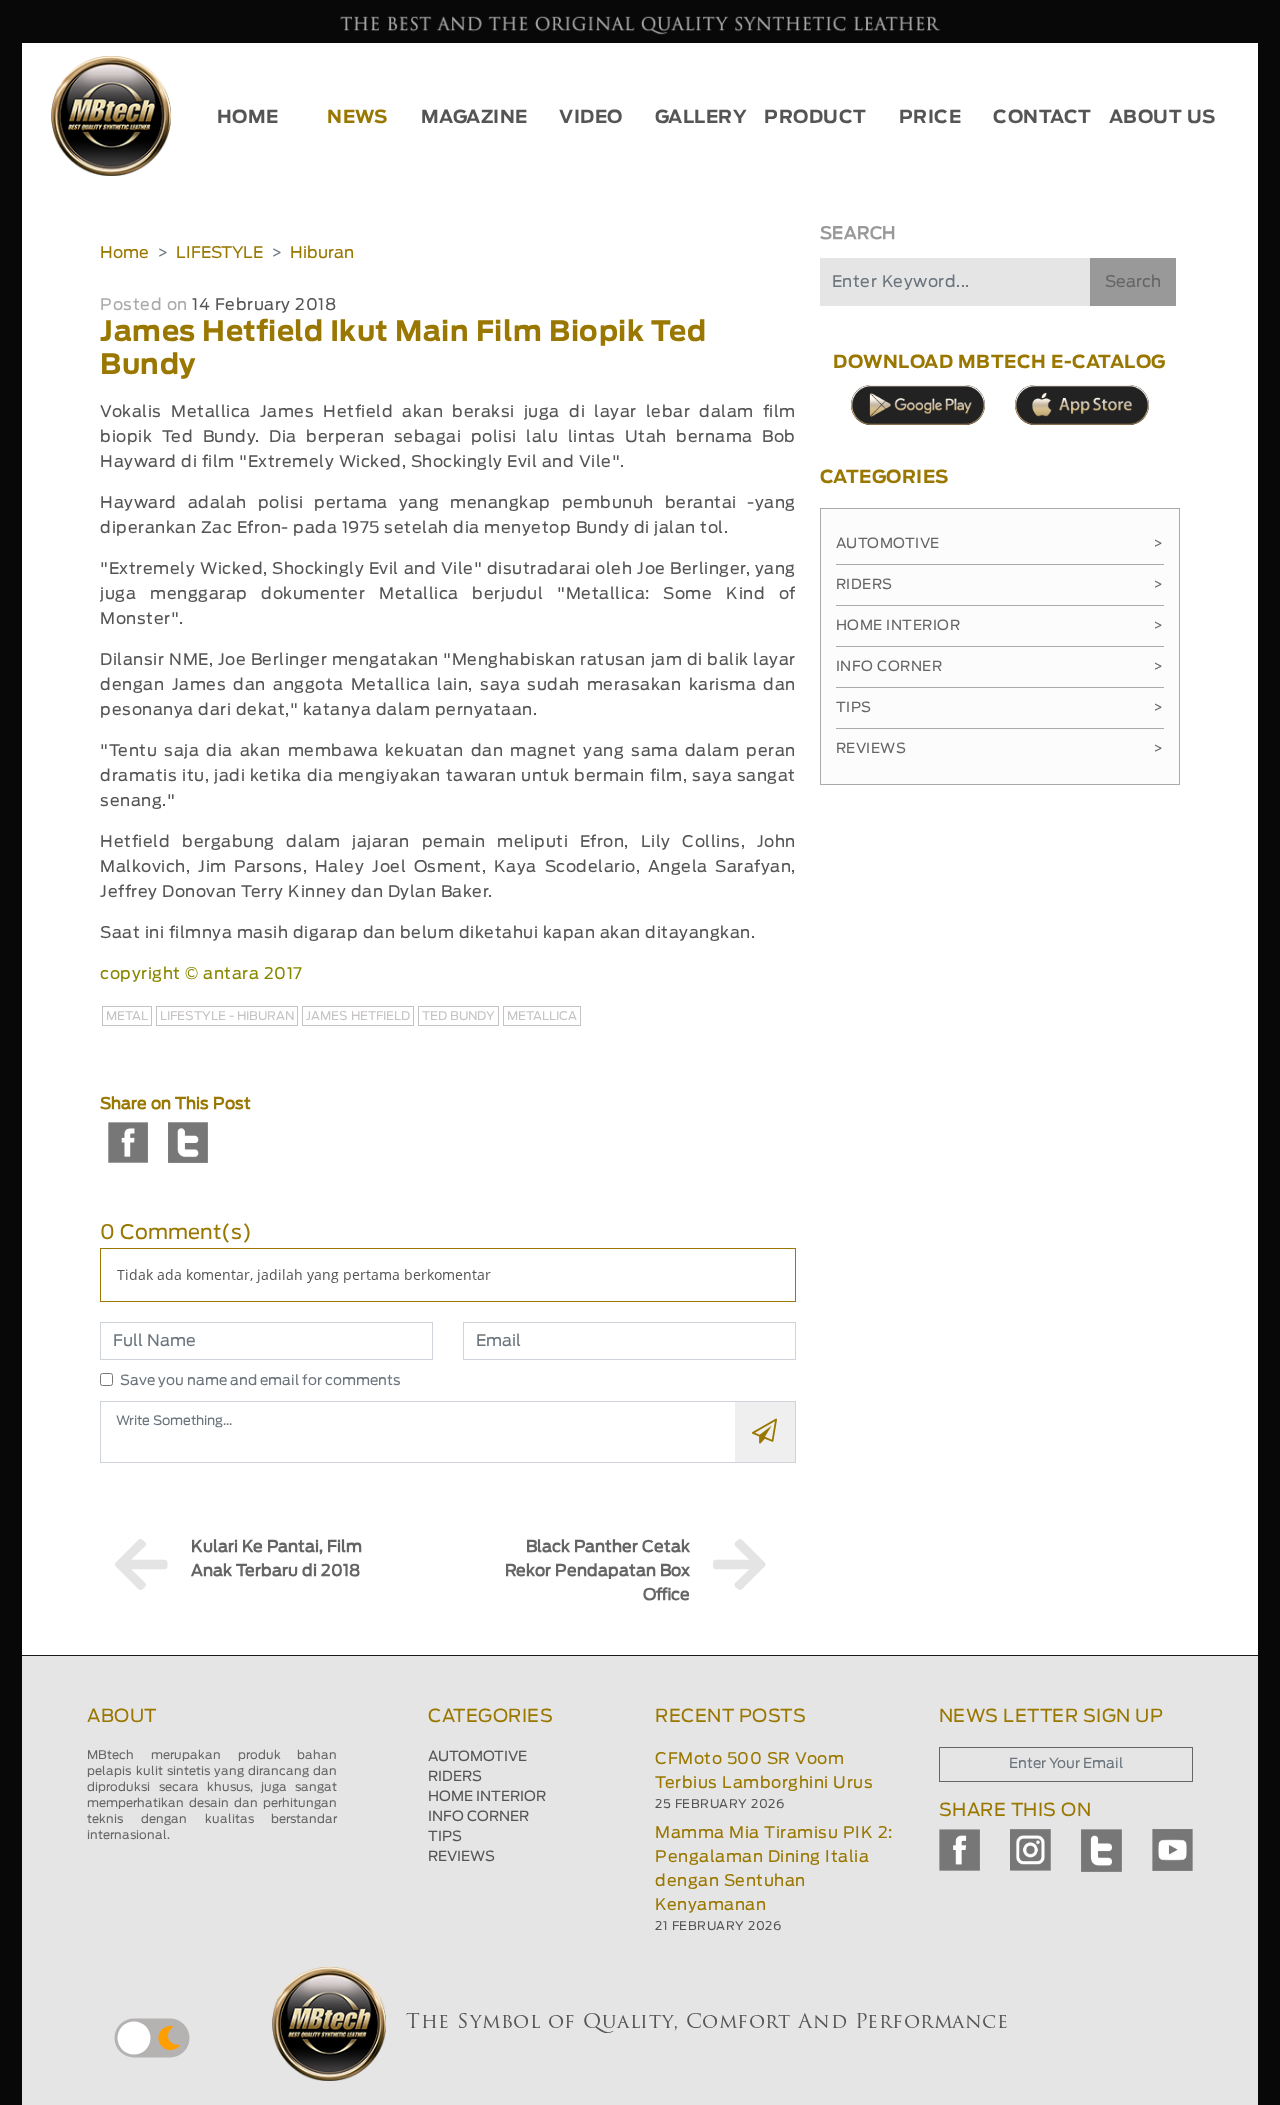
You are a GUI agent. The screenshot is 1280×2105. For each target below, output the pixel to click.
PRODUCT (815, 118)
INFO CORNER (478, 1817)
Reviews (1000, 749)
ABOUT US (1162, 118)
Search (1133, 282)
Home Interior (1000, 626)
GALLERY (701, 118)
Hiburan (322, 253)
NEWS (357, 118)
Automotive (1000, 544)
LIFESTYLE (219, 253)
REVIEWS (461, 1857)
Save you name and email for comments (260, 1381)
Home (124, 253)
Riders (1000, 585)
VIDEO (591, 118)
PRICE (930, 118)
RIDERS (455, 1777)
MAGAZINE (474, 118)
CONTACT (1042, 118)
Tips (1000, 708)
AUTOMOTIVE (477, 1757)
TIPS (445, 1837)
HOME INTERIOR (487, 1797)
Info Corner (1000, 667)
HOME (248, 118)
